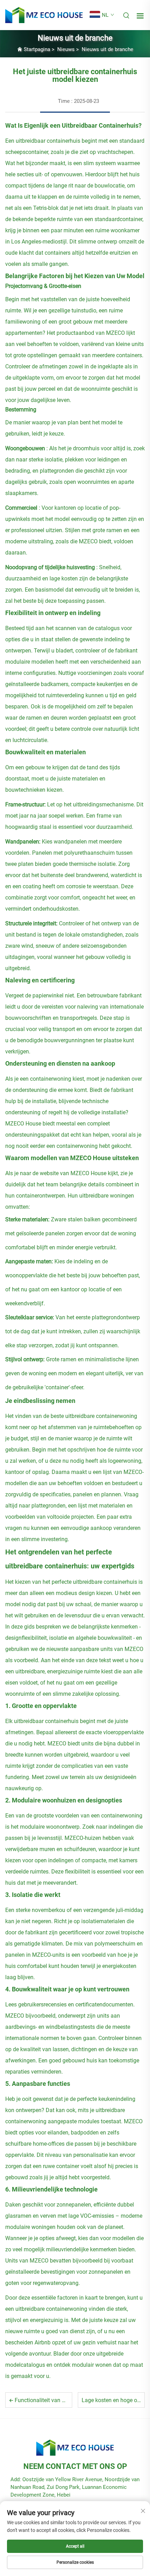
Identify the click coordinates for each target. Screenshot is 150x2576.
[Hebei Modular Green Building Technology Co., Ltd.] (44, 15)
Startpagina (37, 49)
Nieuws (66, 49)
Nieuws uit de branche (107, 49)
